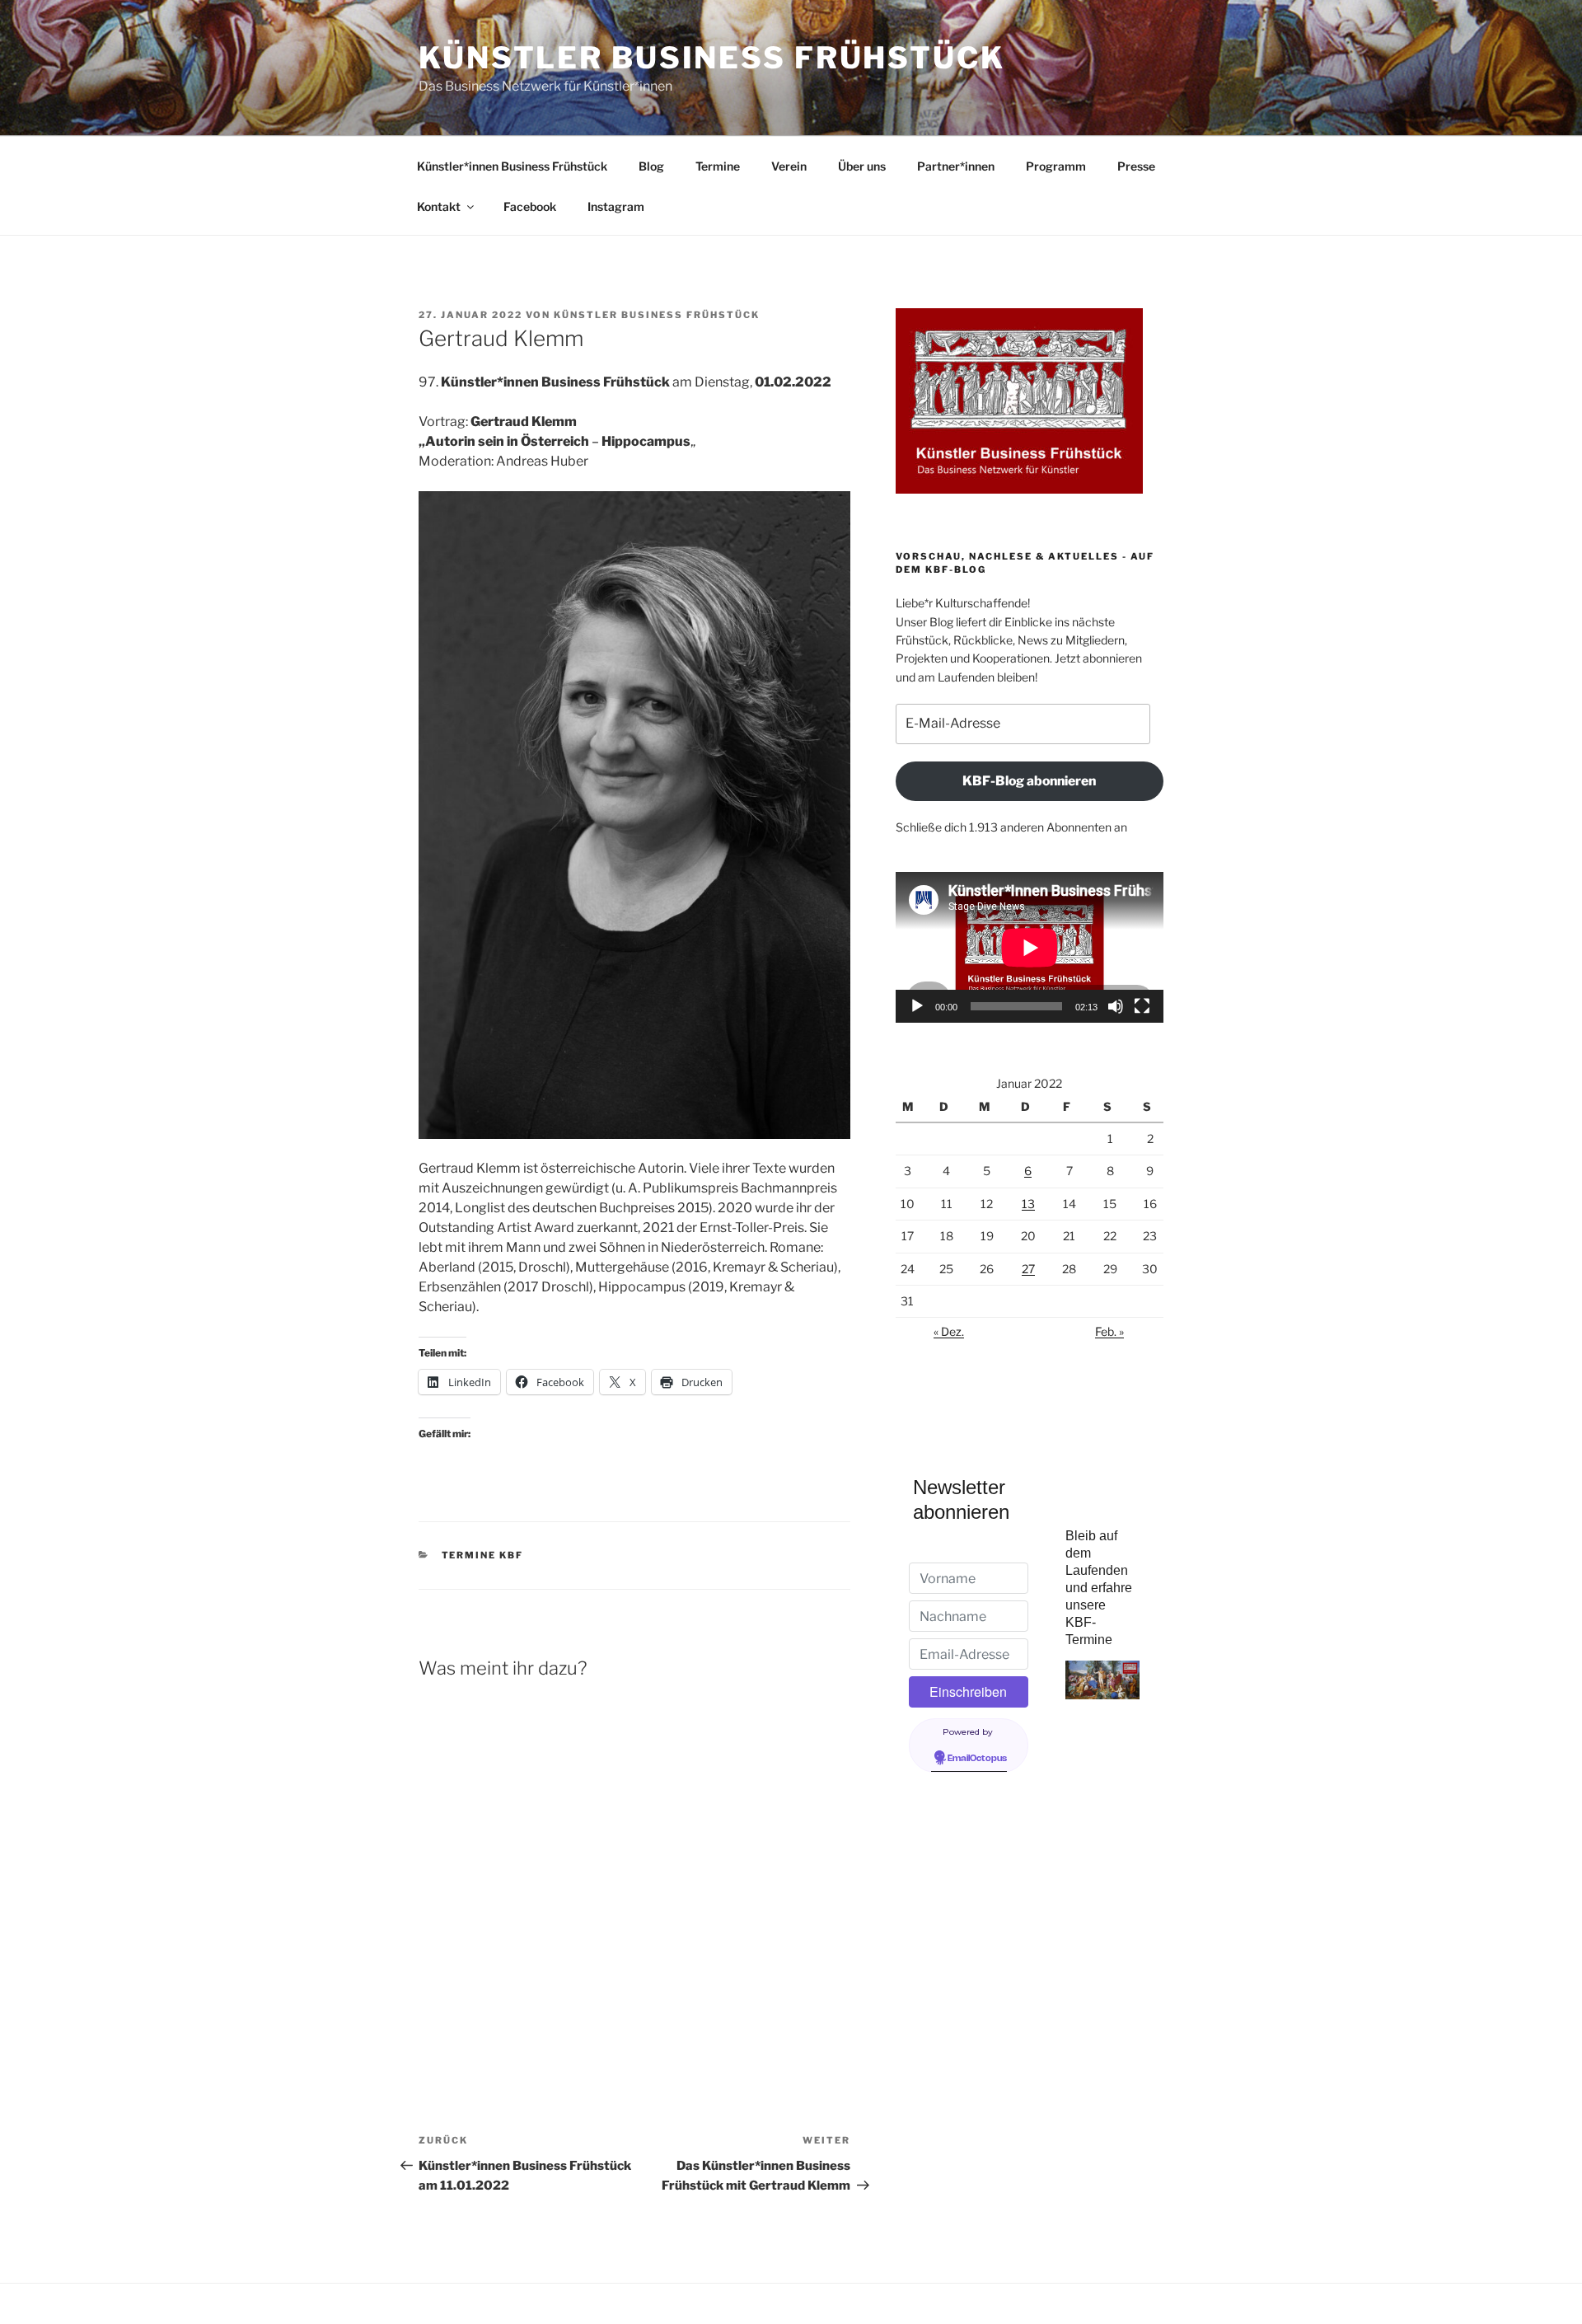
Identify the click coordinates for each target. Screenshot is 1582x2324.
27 (1028, 1269)
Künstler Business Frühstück (712, 58)
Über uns (862, 166)
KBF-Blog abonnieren (1029, 781)
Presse (1136, 166)
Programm (1056, 166)
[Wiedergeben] (917, 1006)
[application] (1030, 947)
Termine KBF (483, 1555)
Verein (789, 166)
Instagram (616, 206)
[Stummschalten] (1116, 1006)
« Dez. (949, 1331)
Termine (718, 166)
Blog (651, 166)
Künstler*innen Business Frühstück (512, 166)
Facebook (530, 206)
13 (1028, 1204)
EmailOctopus (977, 1759)
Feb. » (1109, 1331)
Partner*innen (956, 166)
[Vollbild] (1142, 1006)
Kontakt (439, 206)
